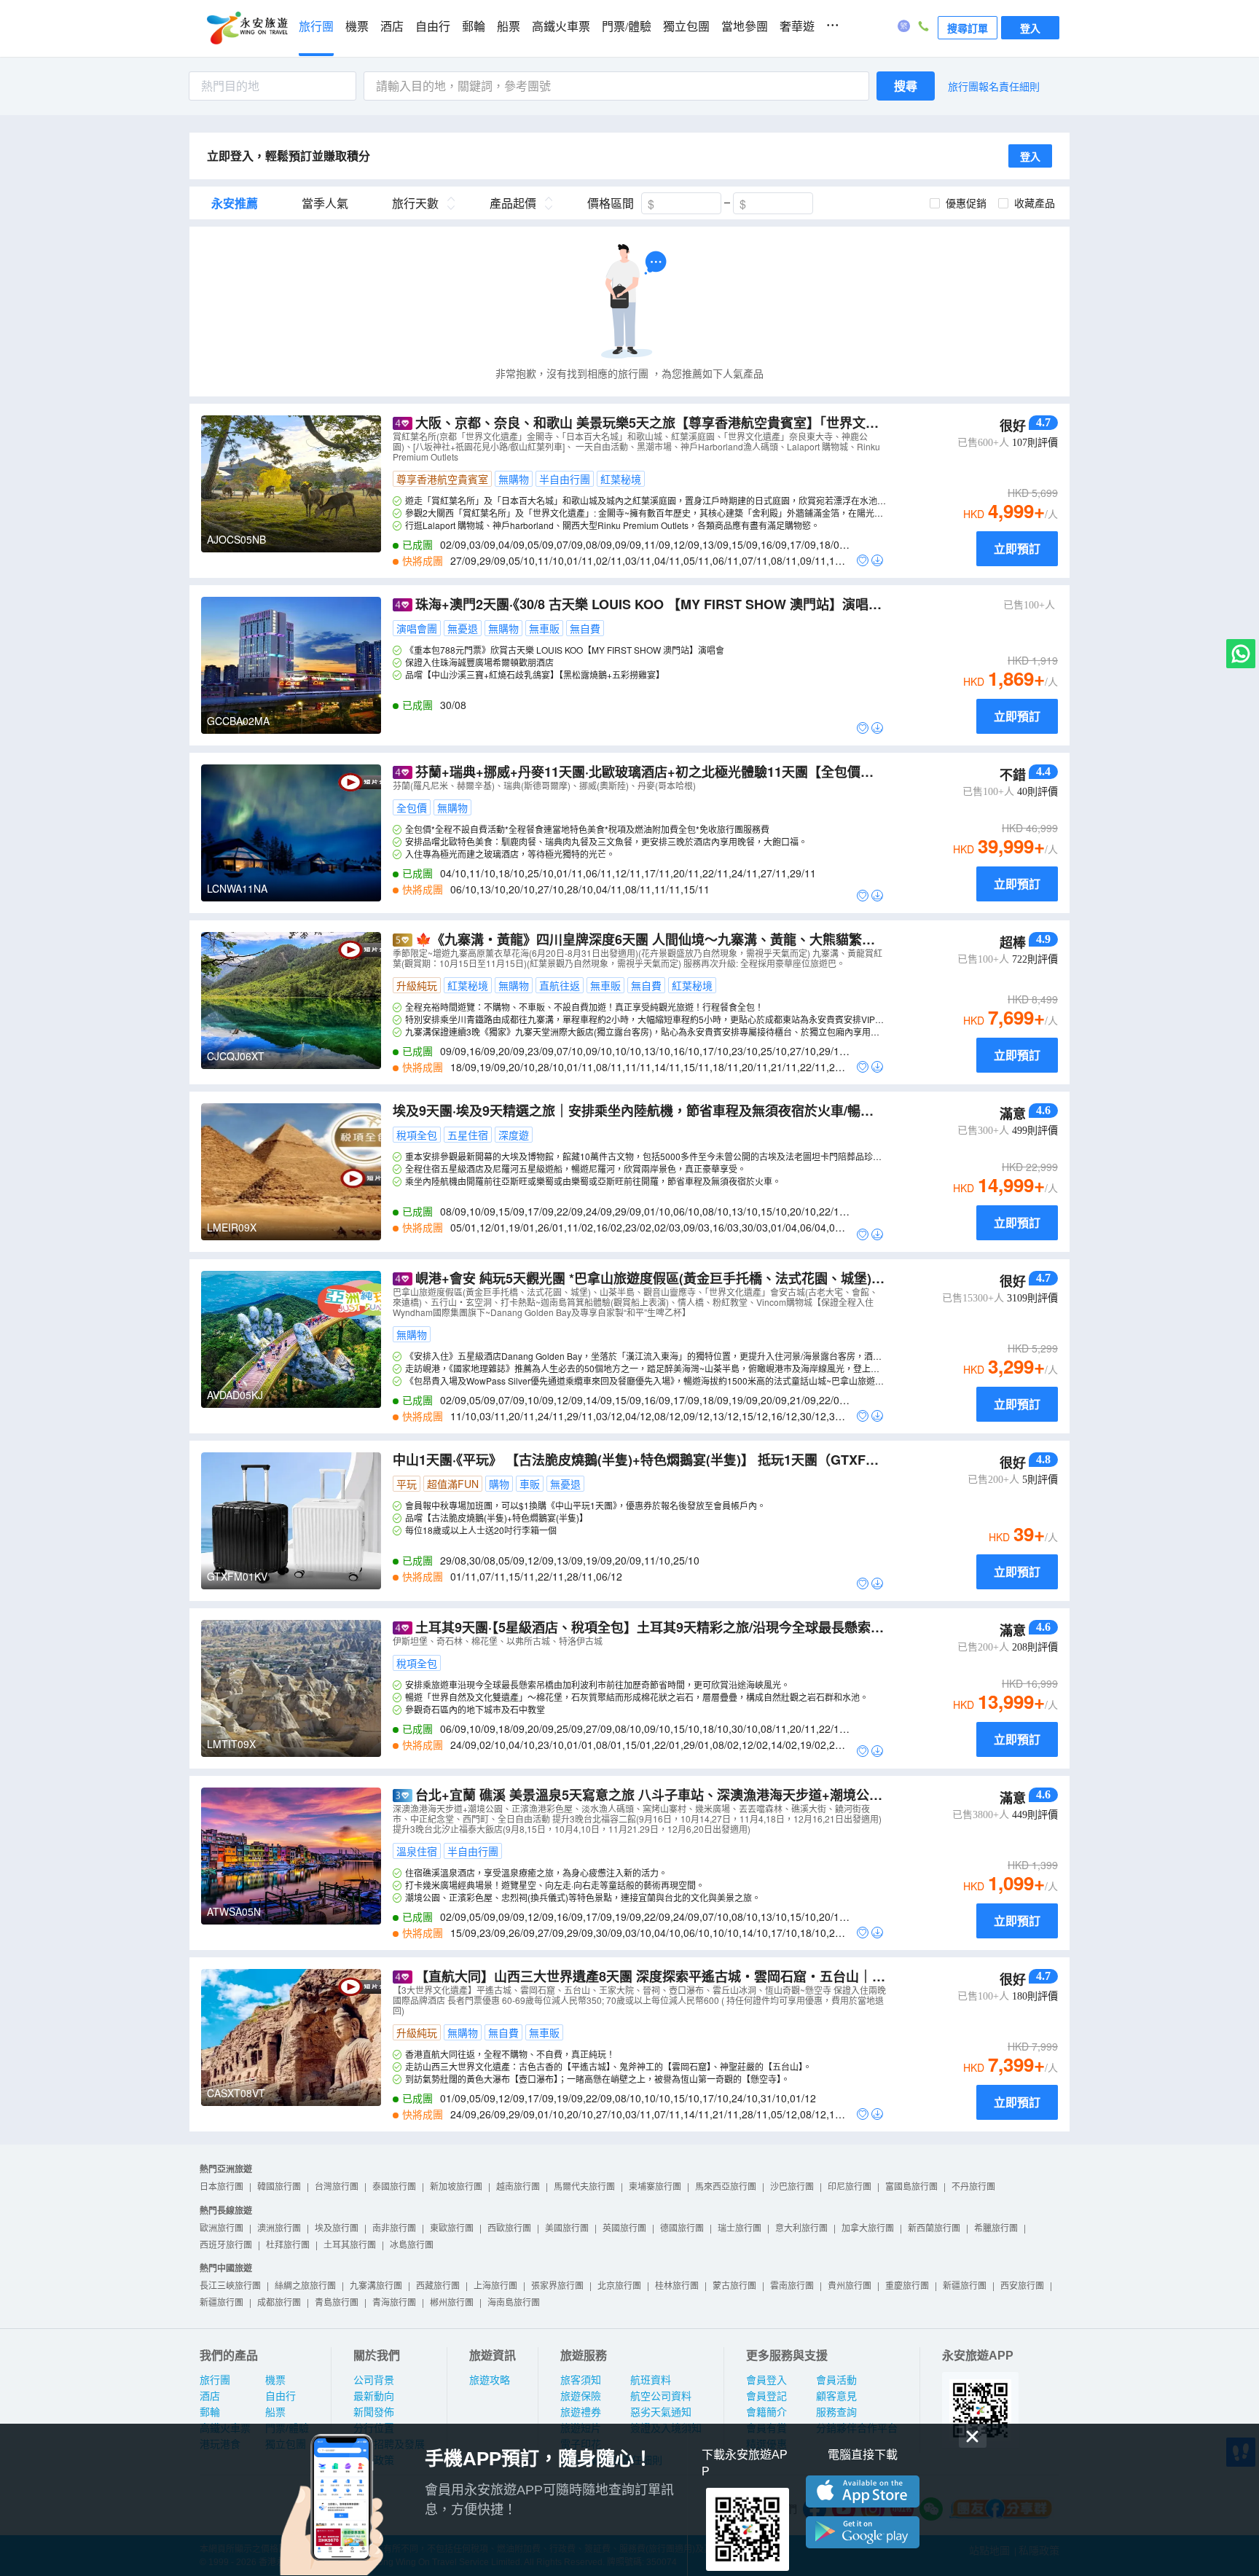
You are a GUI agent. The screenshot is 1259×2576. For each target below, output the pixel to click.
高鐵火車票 (561, 27)
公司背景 (374, 2380)
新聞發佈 (374, 2412)
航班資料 (651, 2380)
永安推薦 (235, 203)
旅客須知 (581, 2380)
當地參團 (745, 27)
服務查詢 (836, 2412)
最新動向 (374, 2396)
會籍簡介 (766, 2412)
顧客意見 (836, 2396)
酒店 (392, 27)
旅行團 (316, 27)
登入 (1030, 28)
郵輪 (474, 27)
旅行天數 (415, 203)
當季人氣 (325, 203)
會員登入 (766, 2380)
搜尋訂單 (968, 28)
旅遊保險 (581, 2396)
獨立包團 (686, 27)
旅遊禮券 (581, 2412)
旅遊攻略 (490, 2380)
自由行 (433, 27)
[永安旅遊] (246, 28)
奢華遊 (797, 27)
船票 (509, 27)
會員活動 (836, 2380)
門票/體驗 (627, 27)
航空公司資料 (661, 2396)
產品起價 (513, 203)
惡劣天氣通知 (661, 2412)
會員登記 (766, 2396)
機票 (357, 27)
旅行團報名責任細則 (994, 86)
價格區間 (611, 203)
